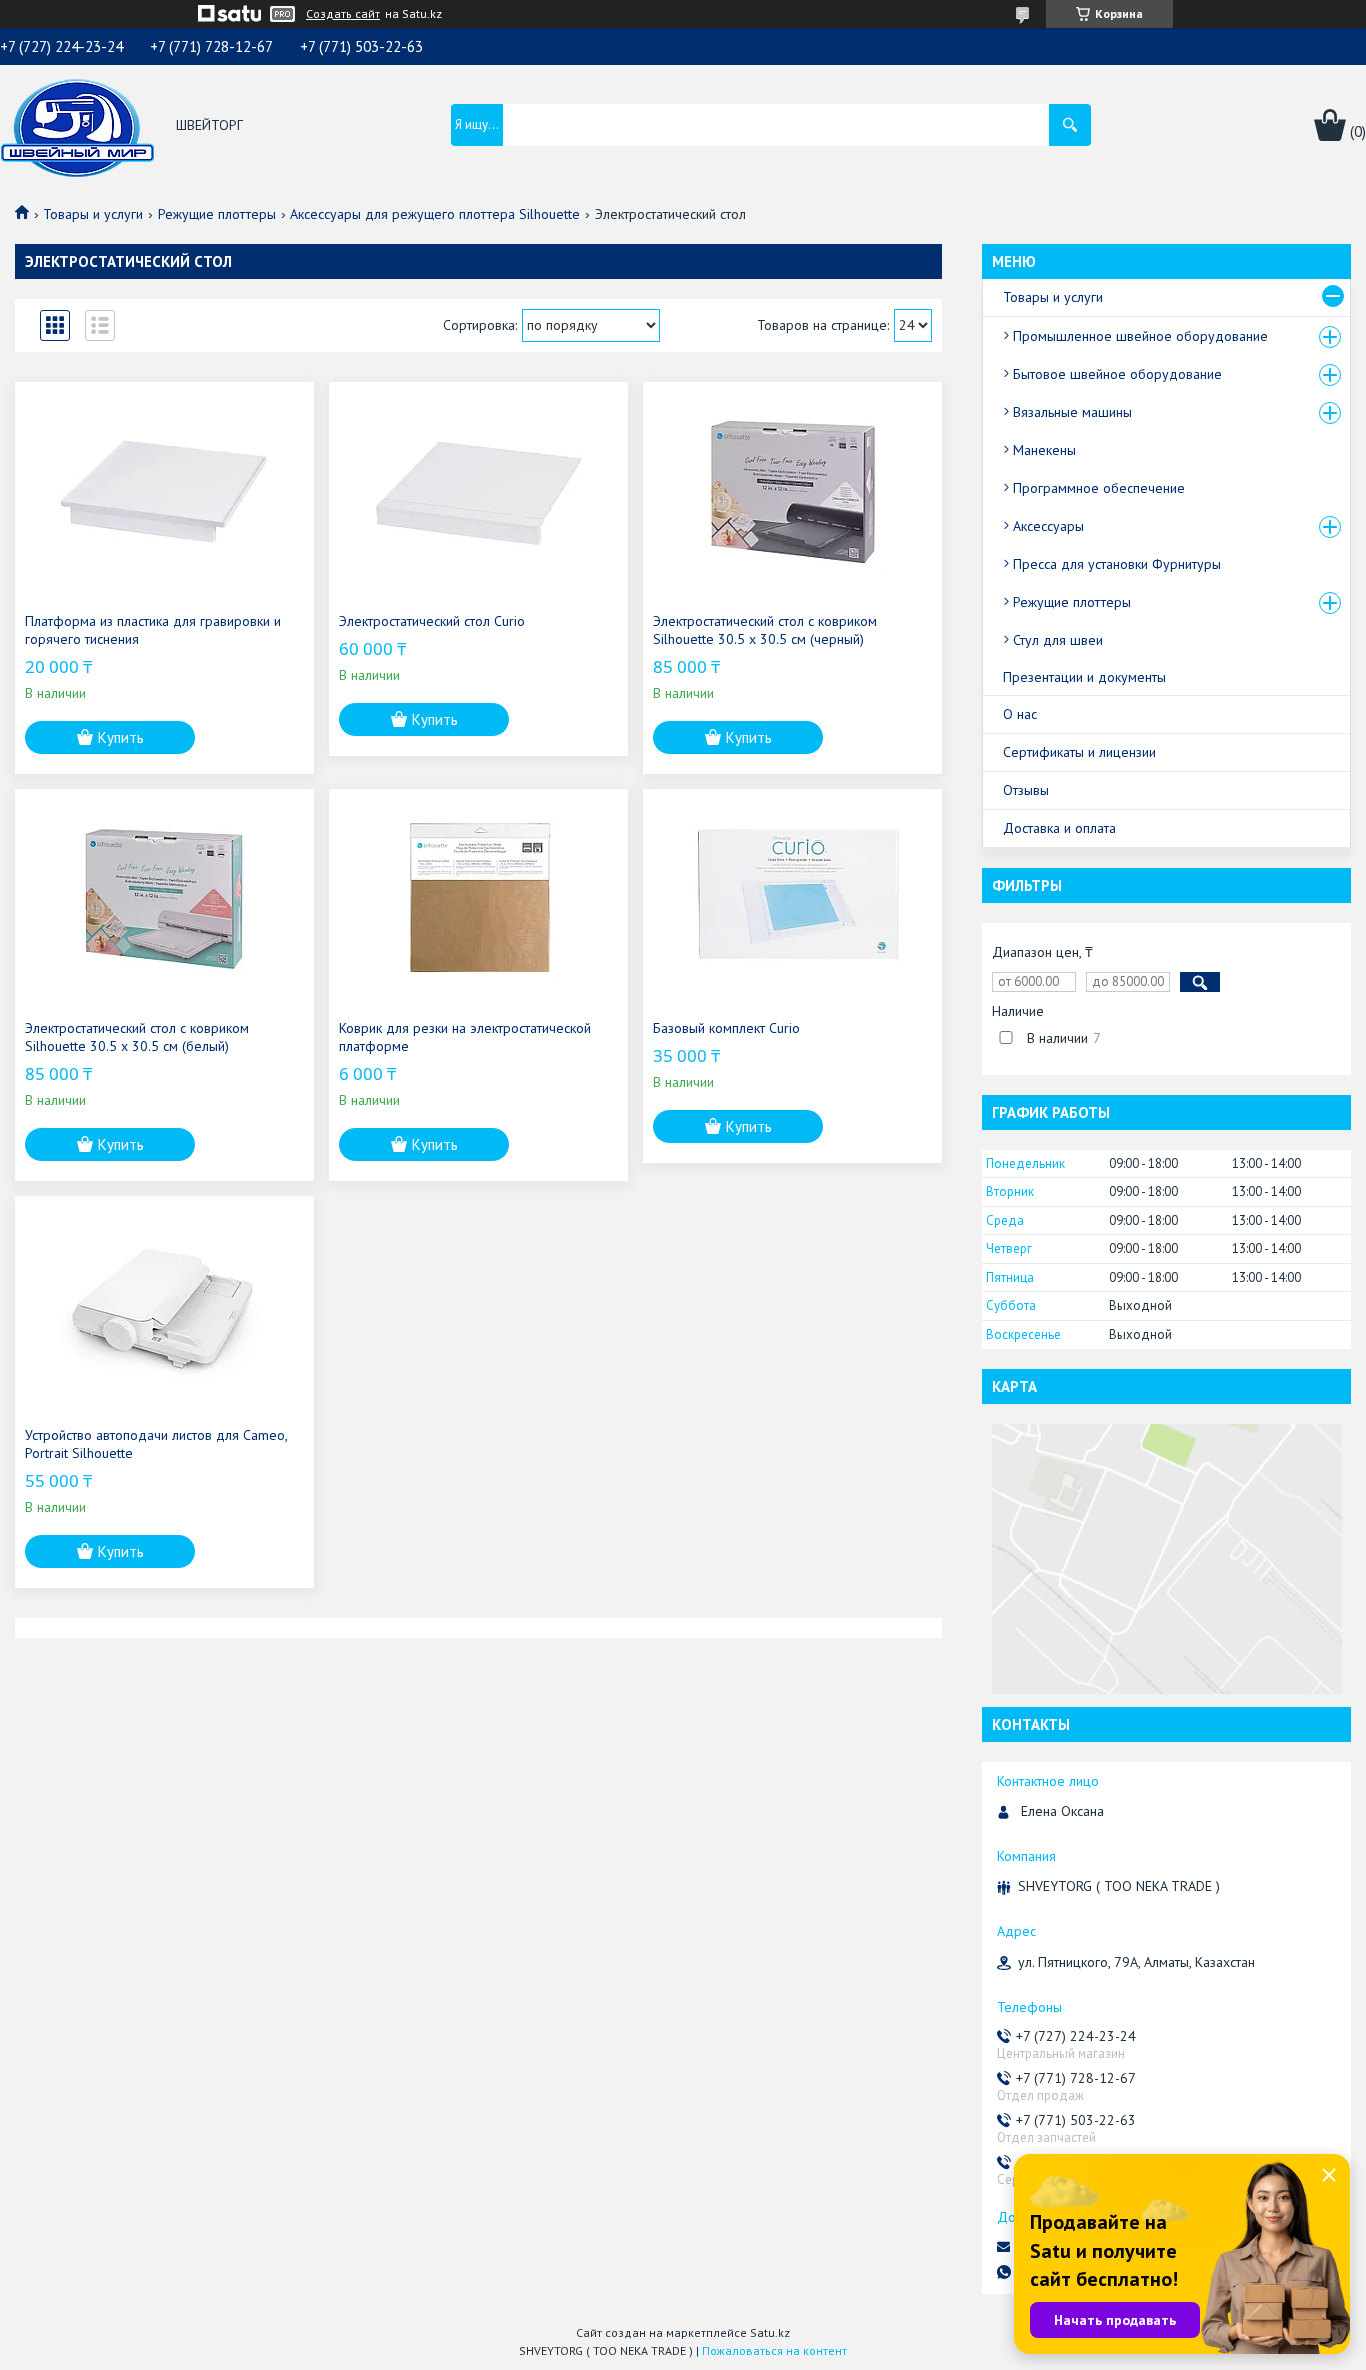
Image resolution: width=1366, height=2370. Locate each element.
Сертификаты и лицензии (1079, 752)
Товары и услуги (93, 214)
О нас (1020, 714)
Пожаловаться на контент (774, 2350)
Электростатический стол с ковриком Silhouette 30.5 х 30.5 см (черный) (765, 630)
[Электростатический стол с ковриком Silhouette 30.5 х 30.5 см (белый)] (164, 899)
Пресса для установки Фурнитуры (1117, 564)
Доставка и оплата (1059, 828)
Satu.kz (770, 2332)
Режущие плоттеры (217, 214)
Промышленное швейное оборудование (1140, 336)
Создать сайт (343, 14)
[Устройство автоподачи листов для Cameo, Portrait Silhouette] (164, 1306)
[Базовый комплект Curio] (792, 899)
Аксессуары (1048, 526)
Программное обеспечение (1099, 488)
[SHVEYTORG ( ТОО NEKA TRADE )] (77, 126)
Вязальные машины (1072, 412)
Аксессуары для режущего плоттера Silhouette (435, 214)
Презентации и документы (1084, 677)
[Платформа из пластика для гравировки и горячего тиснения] (164, 492)
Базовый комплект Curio (726, 1028)
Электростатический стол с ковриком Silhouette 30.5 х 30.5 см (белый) (137, 1037)
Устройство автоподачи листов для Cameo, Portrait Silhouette (156, 1444)
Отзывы (1026, 790)
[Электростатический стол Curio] (478, 492)
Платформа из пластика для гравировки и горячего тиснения (153, 630)
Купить (121, 737)
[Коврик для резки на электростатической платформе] (478, 899)
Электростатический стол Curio (432, 621)
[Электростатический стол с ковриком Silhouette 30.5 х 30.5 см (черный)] (792, 492)
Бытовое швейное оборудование (1117, 374)
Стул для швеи (1058, 640)
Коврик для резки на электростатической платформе (465, 1037)
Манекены (1044, 450)
